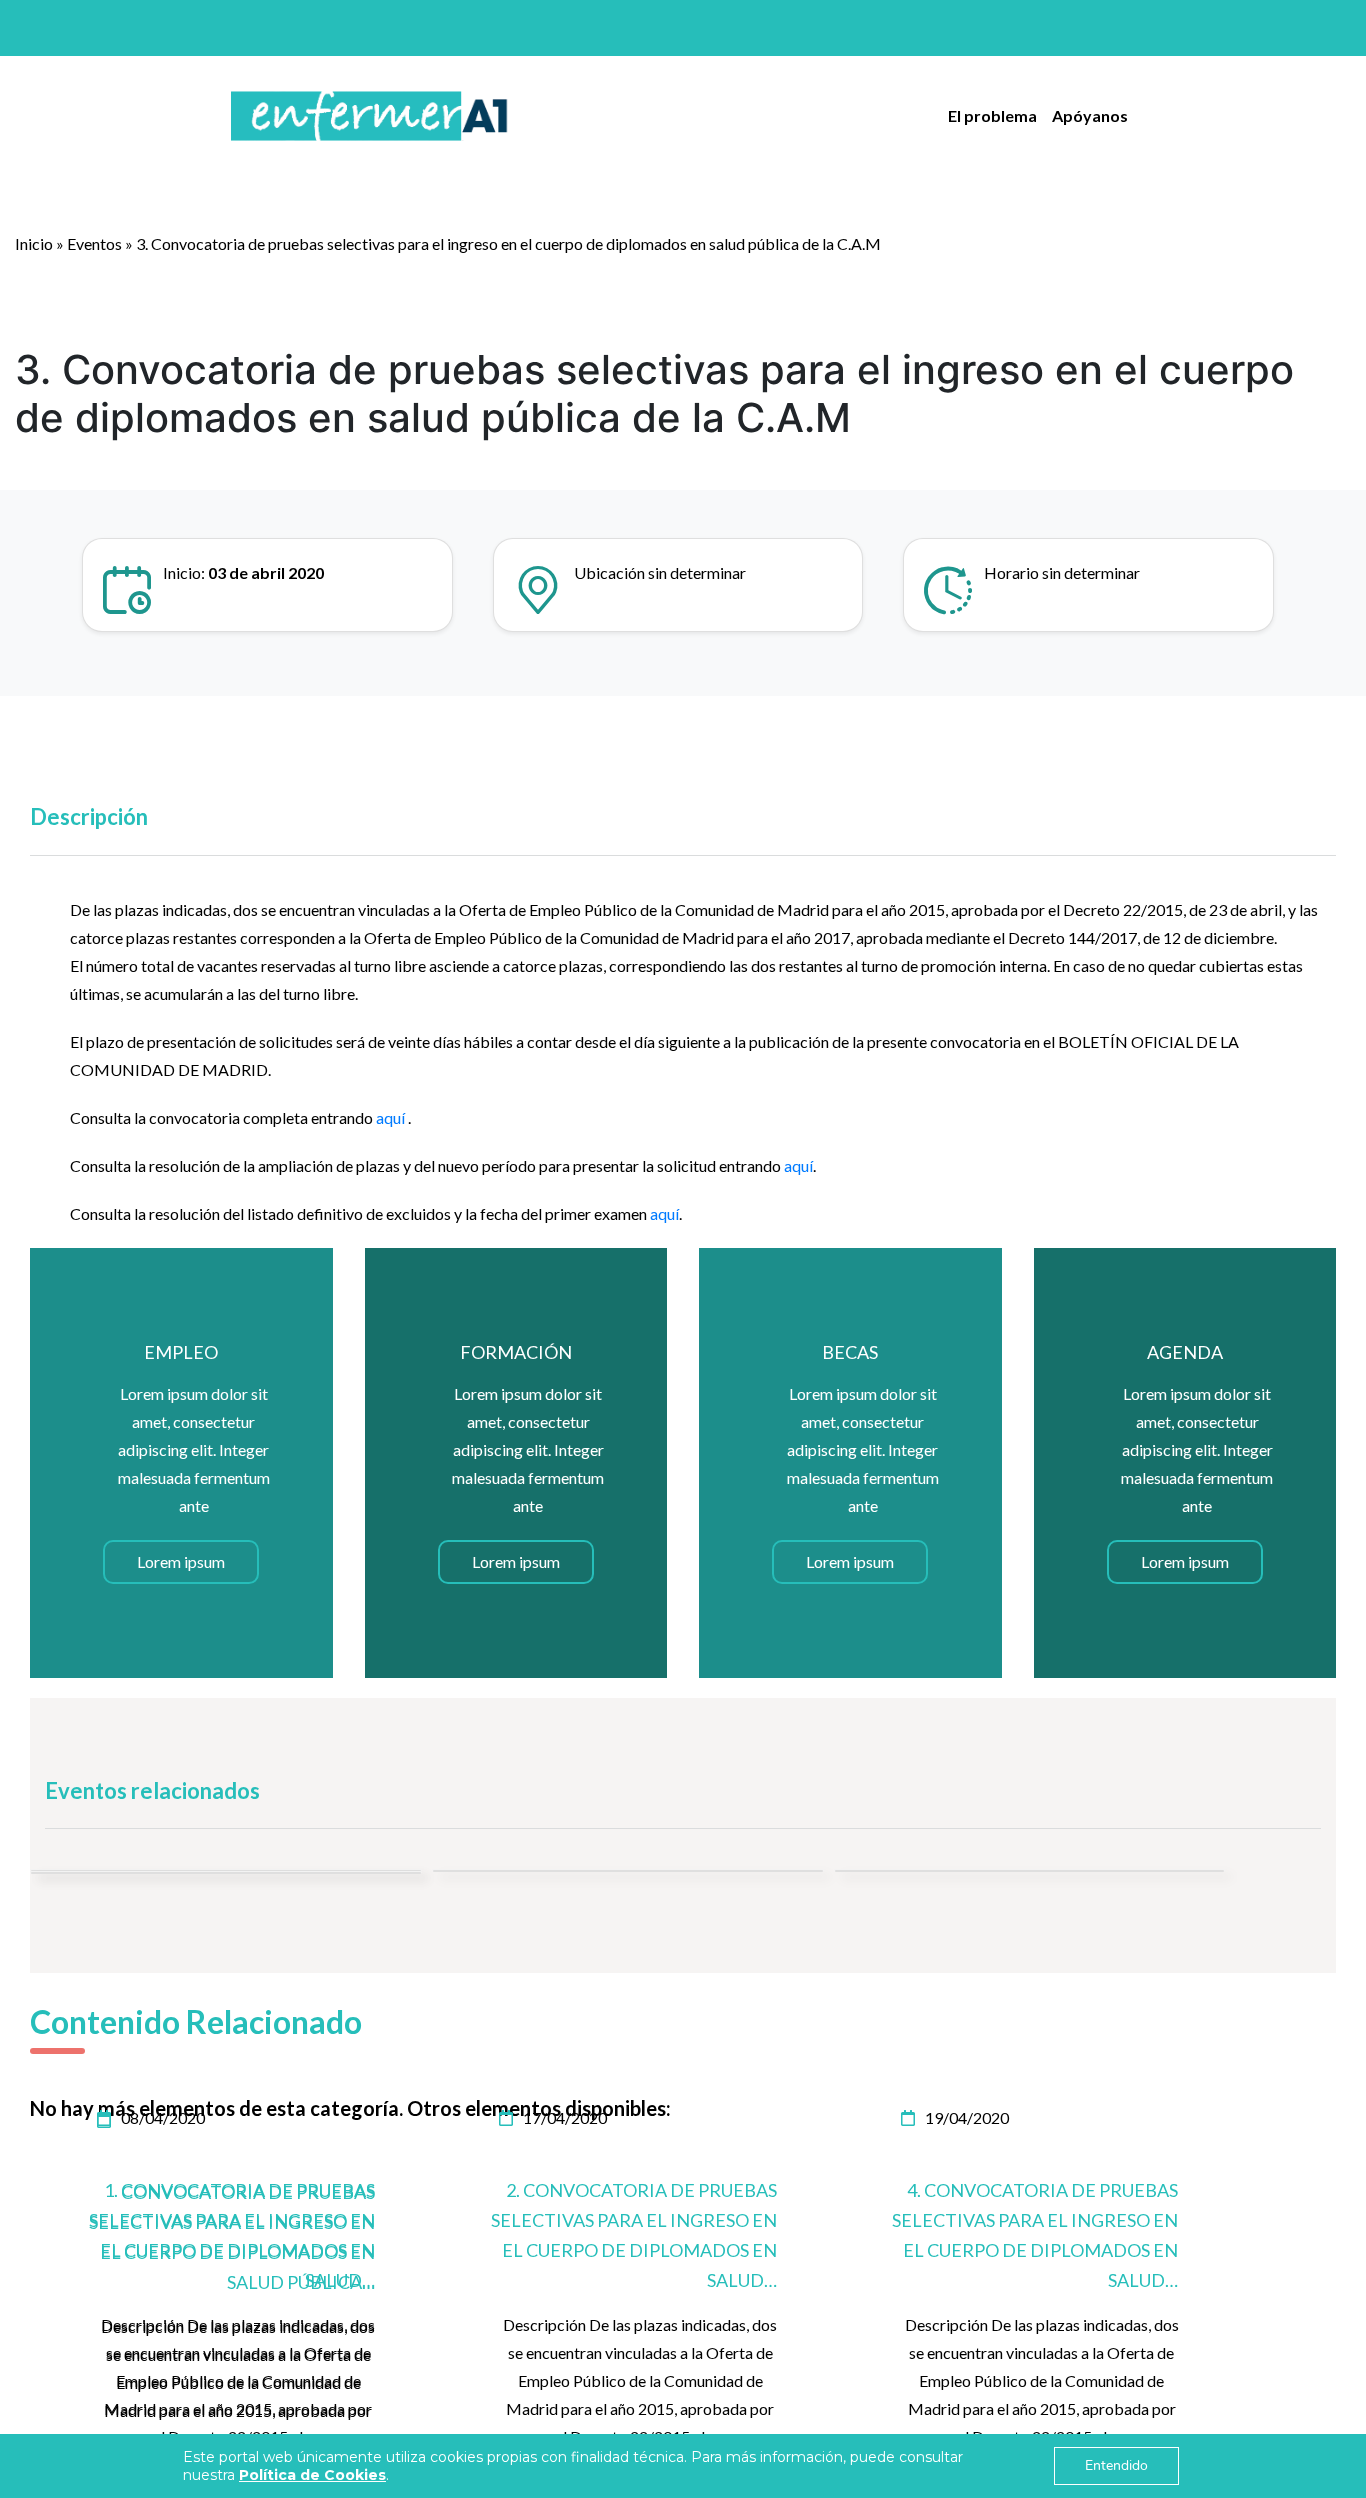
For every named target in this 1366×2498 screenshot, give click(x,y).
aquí (392, 1117)
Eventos (94, 243)
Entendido (1116, 2465)
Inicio (34, 243)
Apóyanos (1090, 115)
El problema (992, 115)
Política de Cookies (312, 2475)
